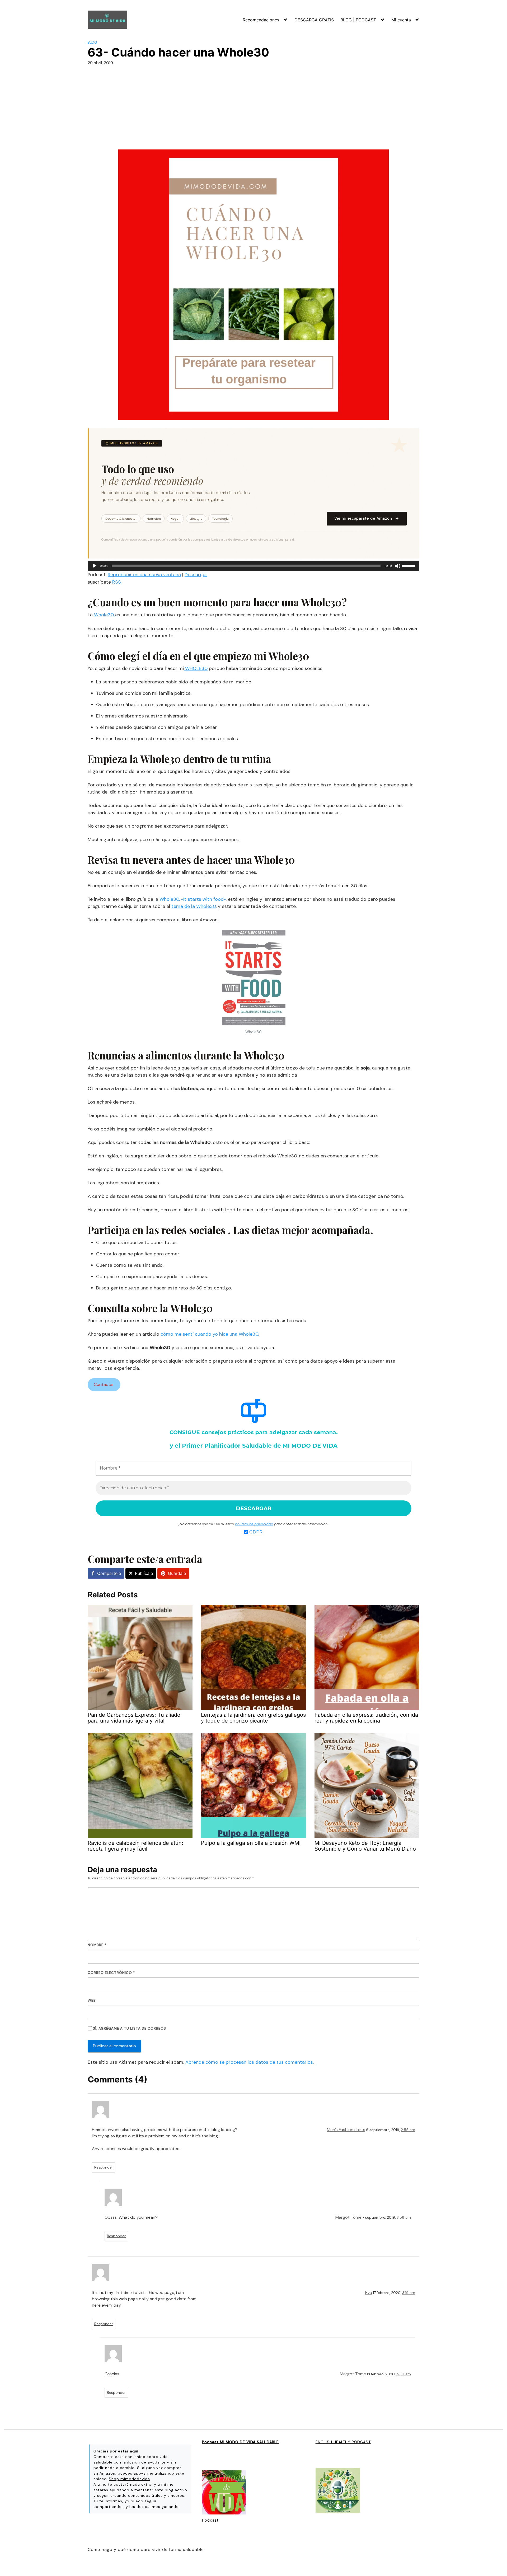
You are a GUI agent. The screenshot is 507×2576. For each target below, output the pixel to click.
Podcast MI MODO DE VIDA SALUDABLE (240, 2442)
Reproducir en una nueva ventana (144, 575)
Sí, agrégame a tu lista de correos (129, 2028)
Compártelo (109, 1573)
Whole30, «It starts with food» (193, 899)
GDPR (256, 1532)
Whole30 (105, 615)
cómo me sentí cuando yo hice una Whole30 (209, 1334)
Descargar (196, 575)
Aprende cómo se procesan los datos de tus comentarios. (250, 2062)
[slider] (409, 565)
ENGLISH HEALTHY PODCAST (343, 2442)
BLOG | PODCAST (358, 20)
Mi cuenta (401, 20)
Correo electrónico (111, 1973)
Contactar (104, 1384)
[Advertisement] (253, 110)
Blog (92, 42)
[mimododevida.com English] (338, 2491)
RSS (117, 582)
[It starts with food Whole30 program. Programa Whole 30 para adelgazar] (254, 979)
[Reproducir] (95, 566)
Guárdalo (177, 1573)
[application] (253, 566)
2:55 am (408, 2130)
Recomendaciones (261, 20)
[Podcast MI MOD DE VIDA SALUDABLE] (224, 2493)
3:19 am (409, 2293)
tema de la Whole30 (194, 906)
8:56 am (404, 2218)
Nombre (97, 1945)
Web (92, 2000)
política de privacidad (254, 1524)
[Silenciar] (398, 566)
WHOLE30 (196, 668)
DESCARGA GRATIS (314, 20)
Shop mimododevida (129, 2479)
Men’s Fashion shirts (346, 2130)
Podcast (210, 2520)
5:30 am (404, 2374)
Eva (369, 2293)
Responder (104, 2167)
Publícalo (144, 1573)
